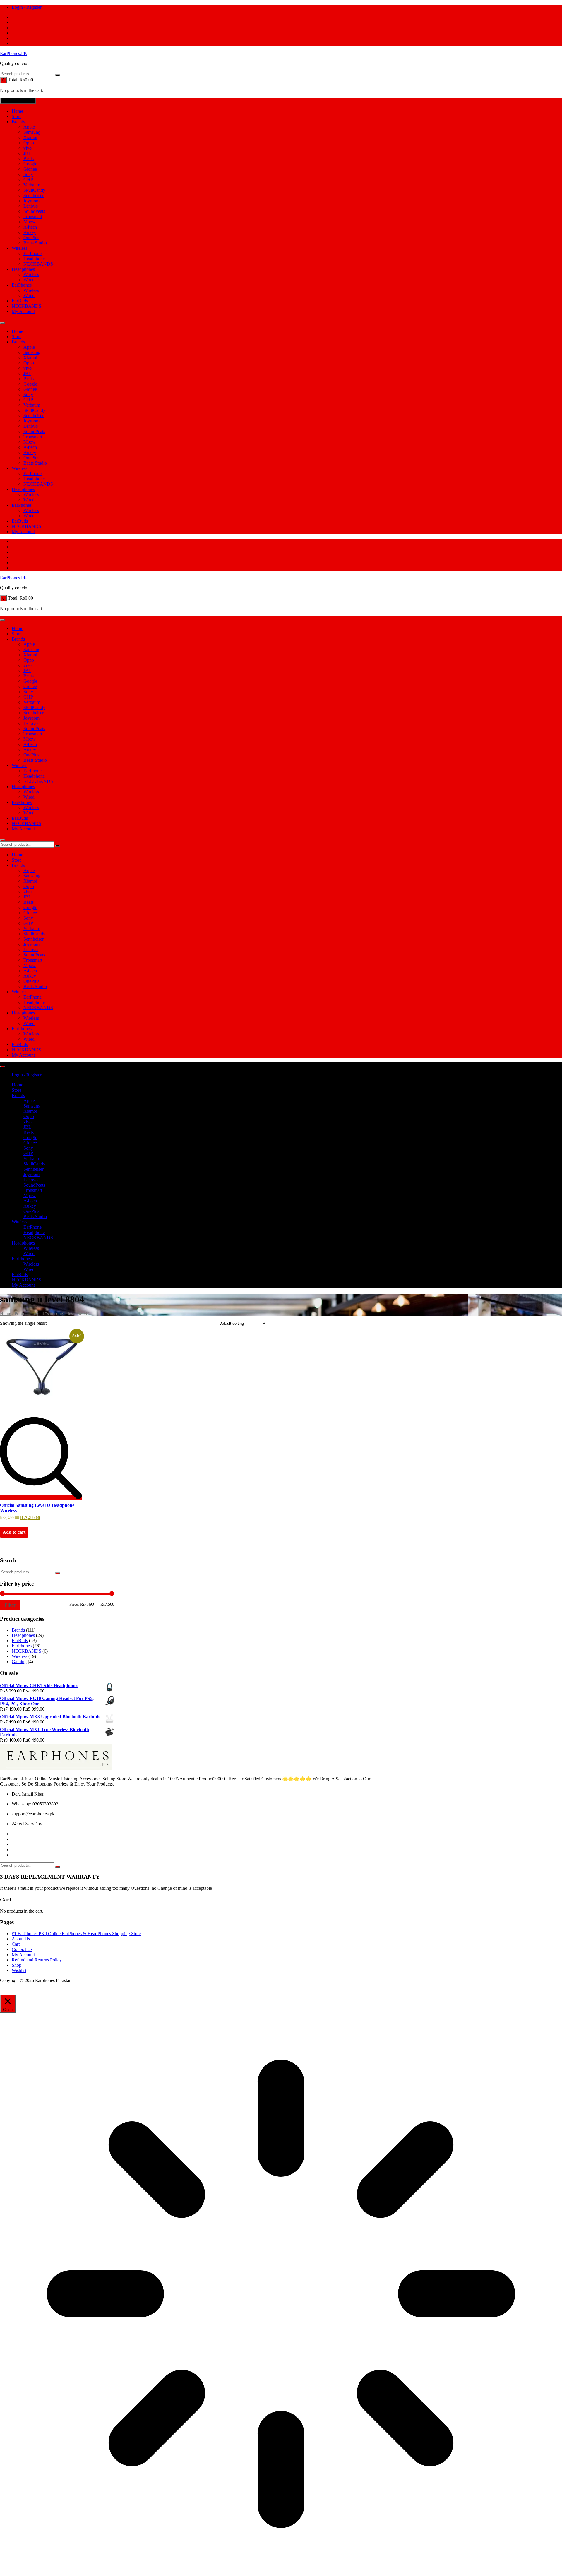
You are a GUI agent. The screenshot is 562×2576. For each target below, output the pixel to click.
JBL (27, 153)
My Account (23, 311)
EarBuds (20, 301)
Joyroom (31, 201)
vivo (28, 148)
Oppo (29, 143)
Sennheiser (34, 195)
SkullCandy (34, 190)
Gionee (30, 169)
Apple (29, 127)
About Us (21, 1939)
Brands (18, 122)
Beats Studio (35, 243)
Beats (29, 159)
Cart (16, 1944)
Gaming (19, 1662)
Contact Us (22, 1949)
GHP (28, 180)
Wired (29, 280)
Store (17, 116)
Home (17, 111)
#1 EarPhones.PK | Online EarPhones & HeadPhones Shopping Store (76, 1934)
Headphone (34, 259)
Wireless (19, 248)
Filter (10, 1605)
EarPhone (32, 253)
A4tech (30, 227)
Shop (17, 1965)
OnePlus (31, 238)
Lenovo (31, 206)
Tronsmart (33, 216)
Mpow (30, 222)
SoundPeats (34, 211)
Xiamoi (30, 137)
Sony (28, 174)
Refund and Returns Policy (37, 1960)
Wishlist (19, 1970)
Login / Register (27, 7)
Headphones (23, 269)
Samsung (32, 132)
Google (30, 164)
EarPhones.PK (14, 53)
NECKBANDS (38, 264)
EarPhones (22, 285)
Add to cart (14, 1532)
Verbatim (32, 185)
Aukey (30, 232)
